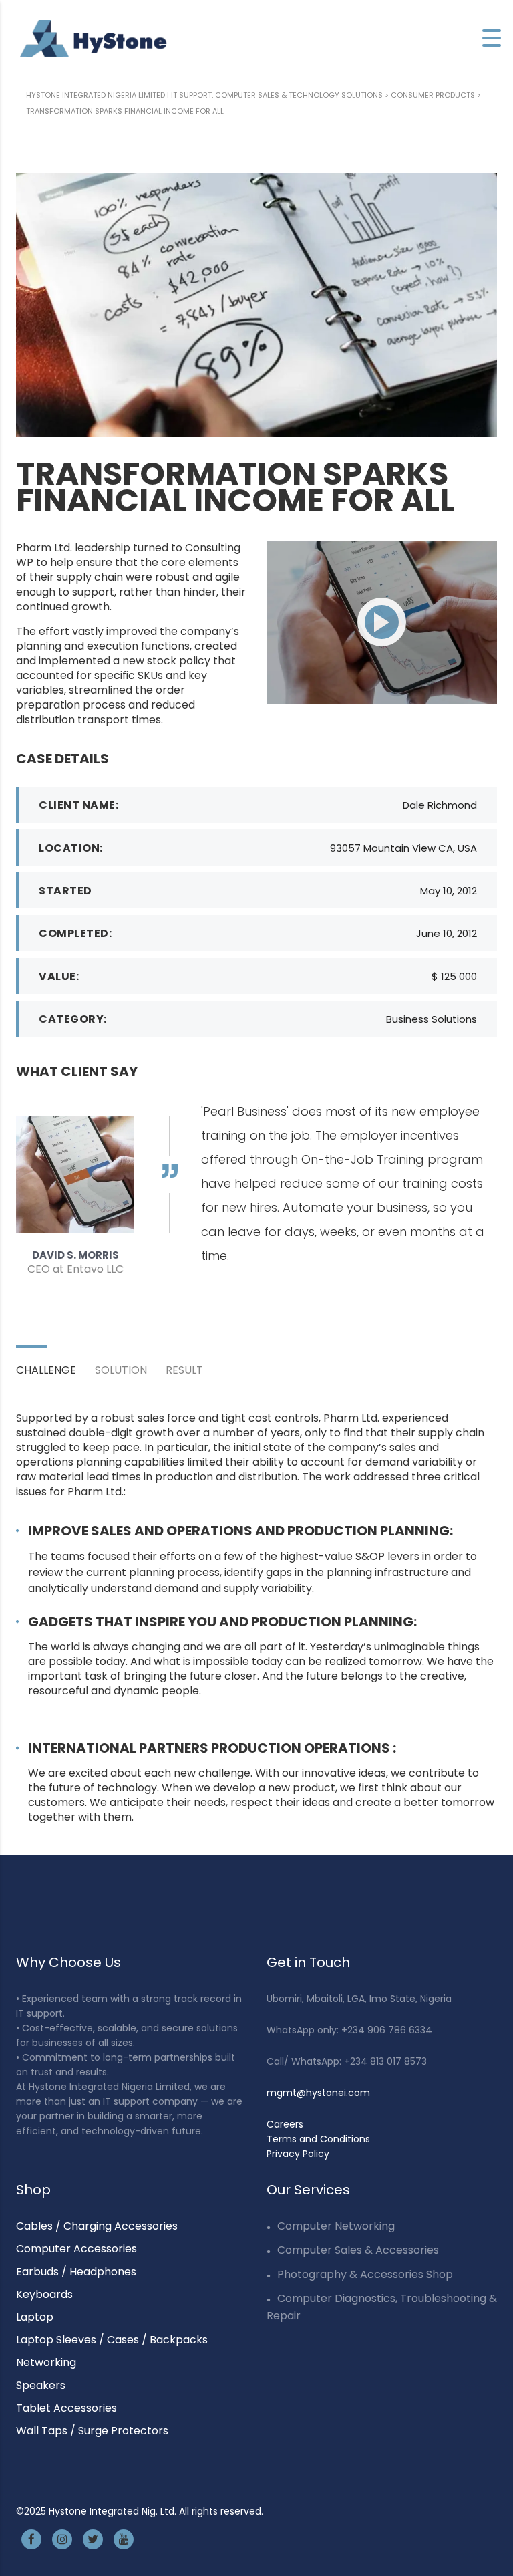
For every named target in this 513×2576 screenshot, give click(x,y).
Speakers (41, 2385)
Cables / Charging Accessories (97, 2226)
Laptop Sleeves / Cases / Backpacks (112, 2340)
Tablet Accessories (66, 2408)
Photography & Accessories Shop (365, 2274)
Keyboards (44, 2294)
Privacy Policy (298, 2154)
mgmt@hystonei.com (318, 2093)
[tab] (55, 1362)
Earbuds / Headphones (76, 2272)
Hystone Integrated (94, 2511)
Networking (46, 2362)
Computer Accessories (76, 2249)
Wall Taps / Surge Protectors (92, 2431)
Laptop (35, 2317)
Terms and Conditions (318, 2139)
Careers (285, 2124)
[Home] (94, 38)
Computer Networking (336, 2226)
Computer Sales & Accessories (358, 2250)
